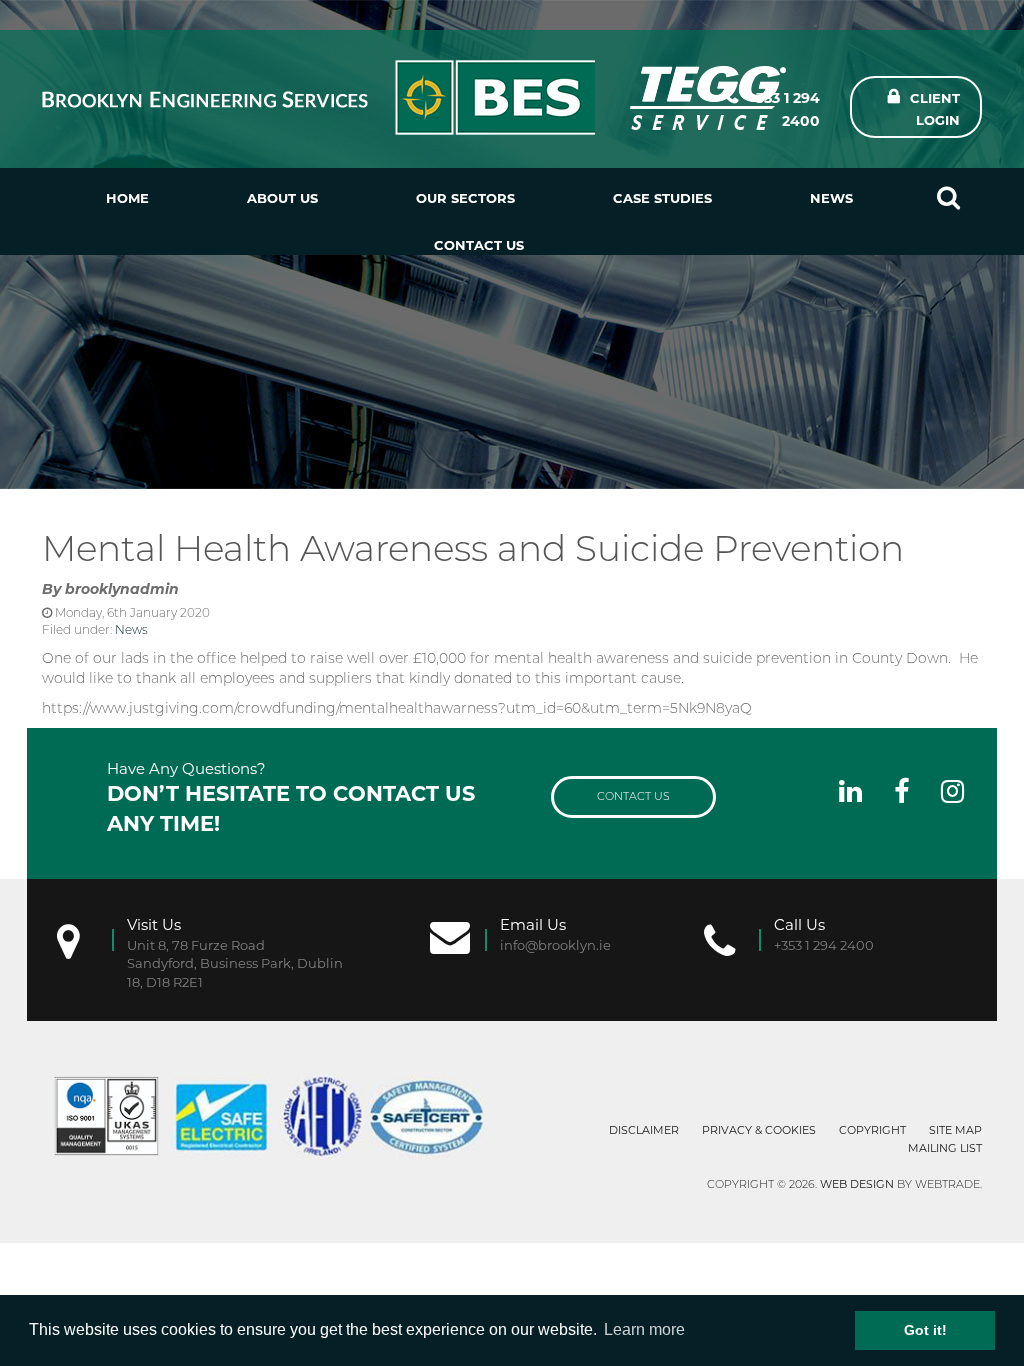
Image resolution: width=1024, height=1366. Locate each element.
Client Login (935, 109)
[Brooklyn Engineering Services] (350, 97)
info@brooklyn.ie (555, 945)
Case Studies (662, 198)
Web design (857, 1184)
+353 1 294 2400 (784, 109)
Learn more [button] (644, 1329)
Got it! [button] (925, 1330)
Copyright (872, 1130)
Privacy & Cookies (759, 1130)
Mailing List (945, 1148)
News (831, 198)
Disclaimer (644, 1130)
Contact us (633, 796)
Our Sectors (465, 198)
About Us (282, 198)
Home (127, 198)
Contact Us (479, 245)
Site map (955, 1130)
